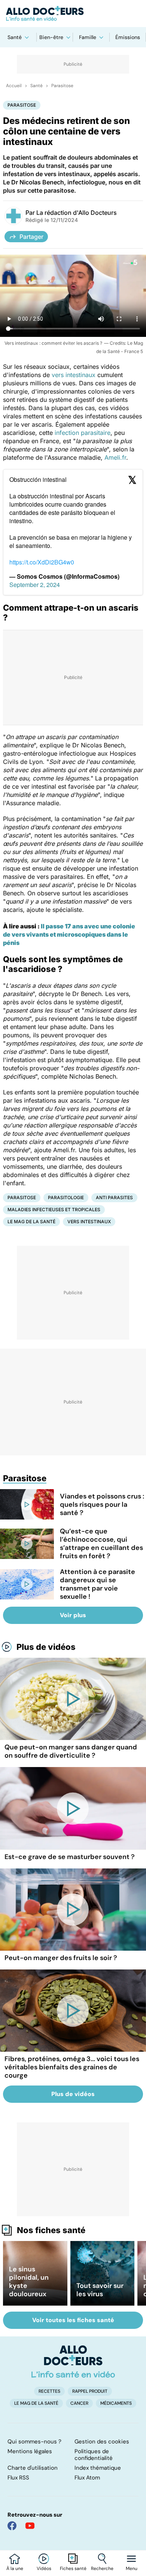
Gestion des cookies (102, 2442)
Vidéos (44, 2568)
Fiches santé (73, 2568)
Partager (31, 237)
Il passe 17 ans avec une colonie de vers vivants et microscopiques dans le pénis (69, 934)
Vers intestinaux (89, 1222)
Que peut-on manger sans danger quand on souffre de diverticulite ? (71, 1751)
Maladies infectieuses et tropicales (54, 1210)
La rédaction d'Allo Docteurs (77, 213)
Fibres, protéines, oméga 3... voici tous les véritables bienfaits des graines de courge (72, 2067)
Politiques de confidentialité (94, 2455)
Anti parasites (114, 1197)
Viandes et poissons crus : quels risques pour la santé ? (102, 1505)
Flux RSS (18, 2478)
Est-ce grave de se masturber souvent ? (70, 1857)
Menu (132, 2568)
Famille (88, 37)
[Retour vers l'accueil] (73, 14)
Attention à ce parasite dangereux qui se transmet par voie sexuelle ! (98, 1584)
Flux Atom (87, 2478)
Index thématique (98, 2468)
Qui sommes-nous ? (34, 2442)
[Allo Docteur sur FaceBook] (12, 2526)
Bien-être (51, 37)
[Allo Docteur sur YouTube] (30, 2526)
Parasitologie (66, 1197)
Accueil (14, 86)
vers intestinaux (74, 375)
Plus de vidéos (46, 1647)
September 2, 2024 (35, 585)
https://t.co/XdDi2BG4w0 (42, 562)
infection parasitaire (83, 433)
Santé (15, 37)
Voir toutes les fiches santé (73, 2320)
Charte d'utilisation (33, 2468)
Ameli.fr (115, 457)
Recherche (102, 2568)
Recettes (49, 2391)
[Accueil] (73, 2362)
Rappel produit (90, 2391)
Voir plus (73, 1615)
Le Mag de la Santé (31, 1222)
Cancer (79, 2403)
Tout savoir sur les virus (100, 2290)
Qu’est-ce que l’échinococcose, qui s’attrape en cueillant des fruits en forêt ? (101, 1544)
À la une (15, 2568)
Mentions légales (30, 2451)
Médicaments (116, 2403)
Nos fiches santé (51, 2230)
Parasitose (62, 86)
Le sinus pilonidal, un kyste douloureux (29, 2282)
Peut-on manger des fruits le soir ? (61, 1958)
